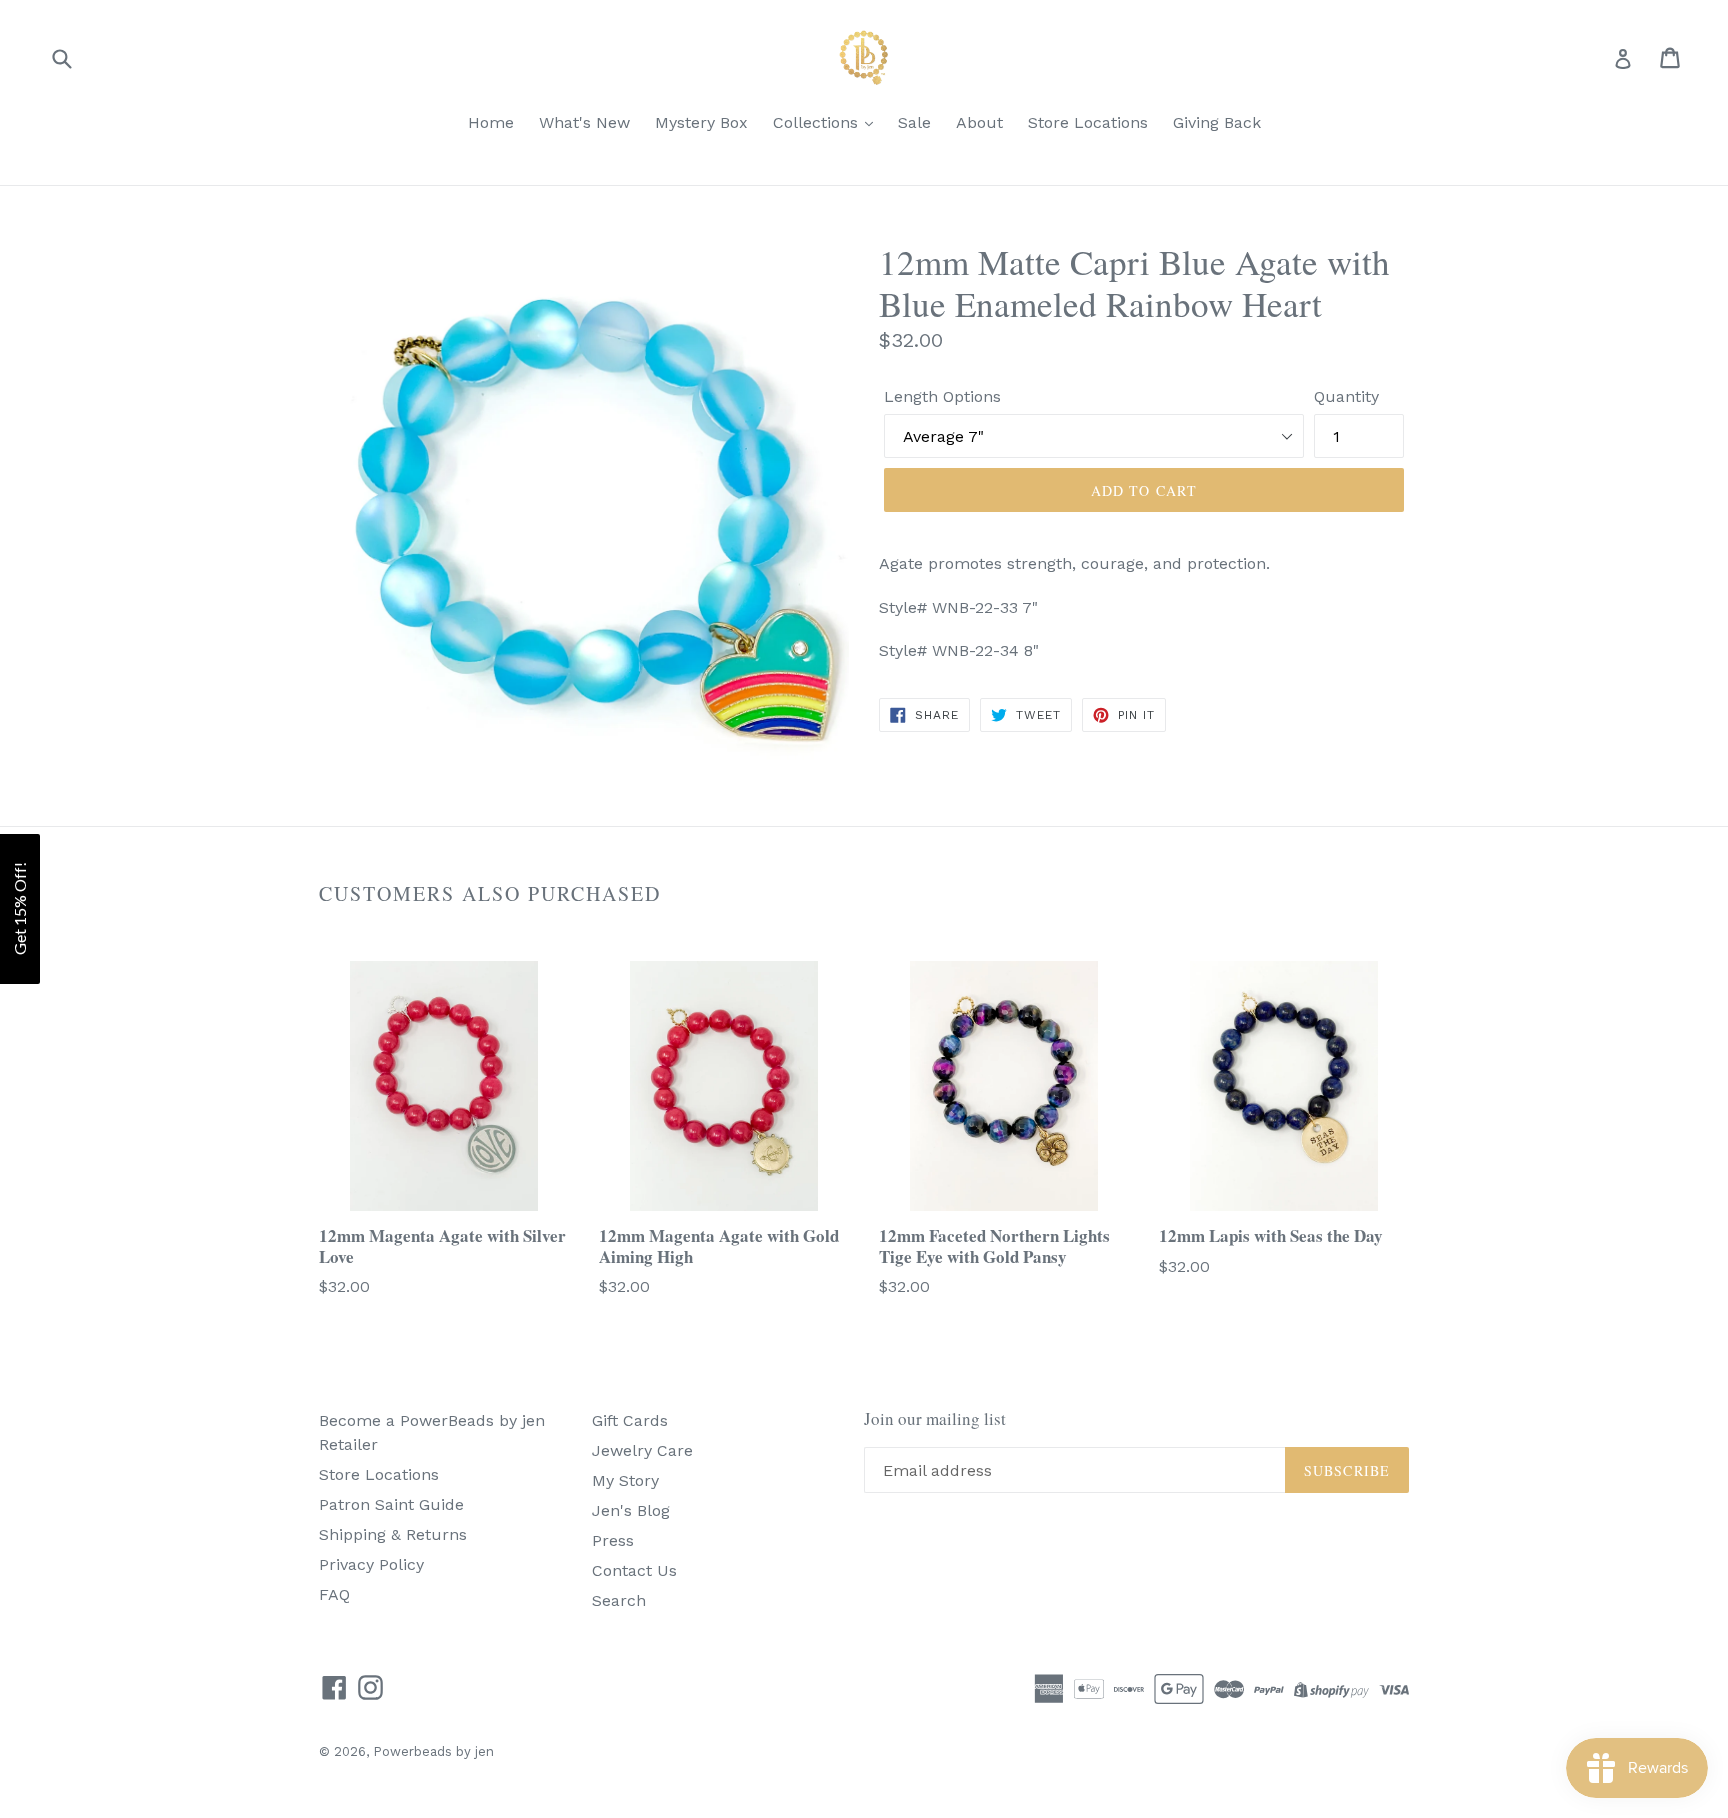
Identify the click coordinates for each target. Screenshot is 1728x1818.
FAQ (334, 1594)
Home (491, 122)
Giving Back (1217, 122)
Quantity (1346, 396)
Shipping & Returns (393, 1534)
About (979, 122)
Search (619, 1600)
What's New (584, 122)
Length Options (942, 396)
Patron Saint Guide (391, 1504)
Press (613, 1540)
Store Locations (1088, 122)
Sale (914, 122)
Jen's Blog (631, 1510)
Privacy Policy (371, 1564)
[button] (20, 909)
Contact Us (634, 1570)
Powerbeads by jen (433, 1751)
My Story (625, 1480)
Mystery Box (701, 122)
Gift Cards (630, 1420)
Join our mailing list (935, 1419)
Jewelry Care (642, 1450)
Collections (818, 122)
